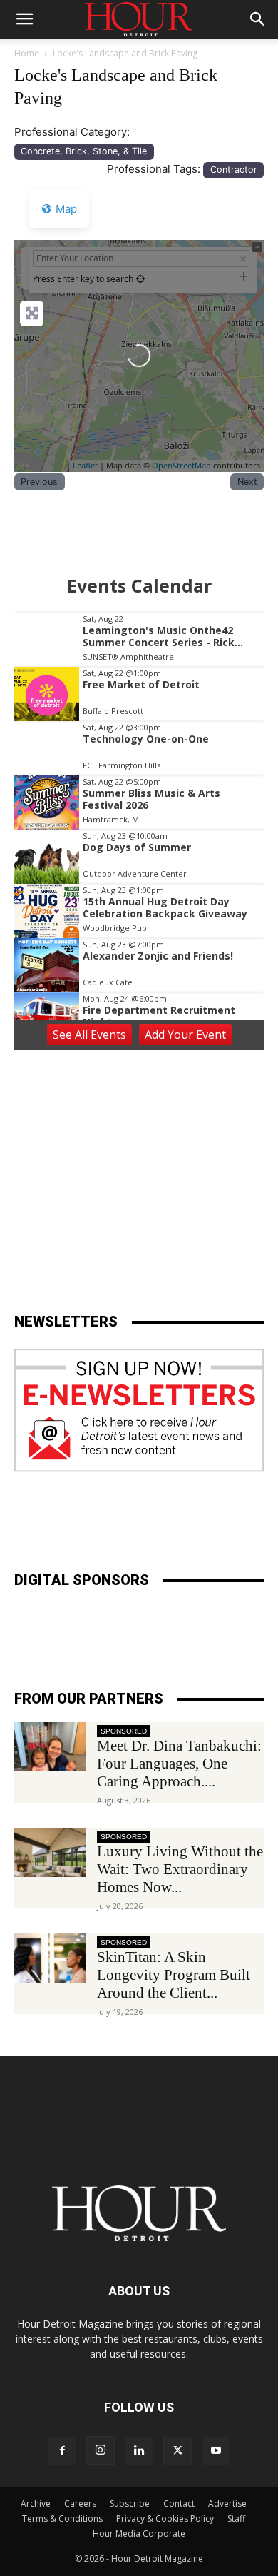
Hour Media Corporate (139, 2534)
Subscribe (130, 2504)
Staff (236, 2519)
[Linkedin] (139, 2451)
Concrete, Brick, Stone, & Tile (84, 151)
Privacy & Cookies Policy (165, 2519)
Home (27, 53)
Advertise (227, 2504)
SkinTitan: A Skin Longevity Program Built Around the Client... (174, 1975)
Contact (179, 2504)
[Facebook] (62, 2451)
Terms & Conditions (62, 2519)
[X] (177, 2451)
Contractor (234, 170)
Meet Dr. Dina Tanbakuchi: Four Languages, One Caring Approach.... (179, 1764)
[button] (24, 19)
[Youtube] (216, 2451)
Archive (36, 2504)
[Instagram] (101, 2450)
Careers (80, 2504)
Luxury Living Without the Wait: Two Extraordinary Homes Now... (180, 1869)
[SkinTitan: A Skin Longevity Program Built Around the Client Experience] (50, 1958)
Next (247, 482)
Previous (39, 482)
